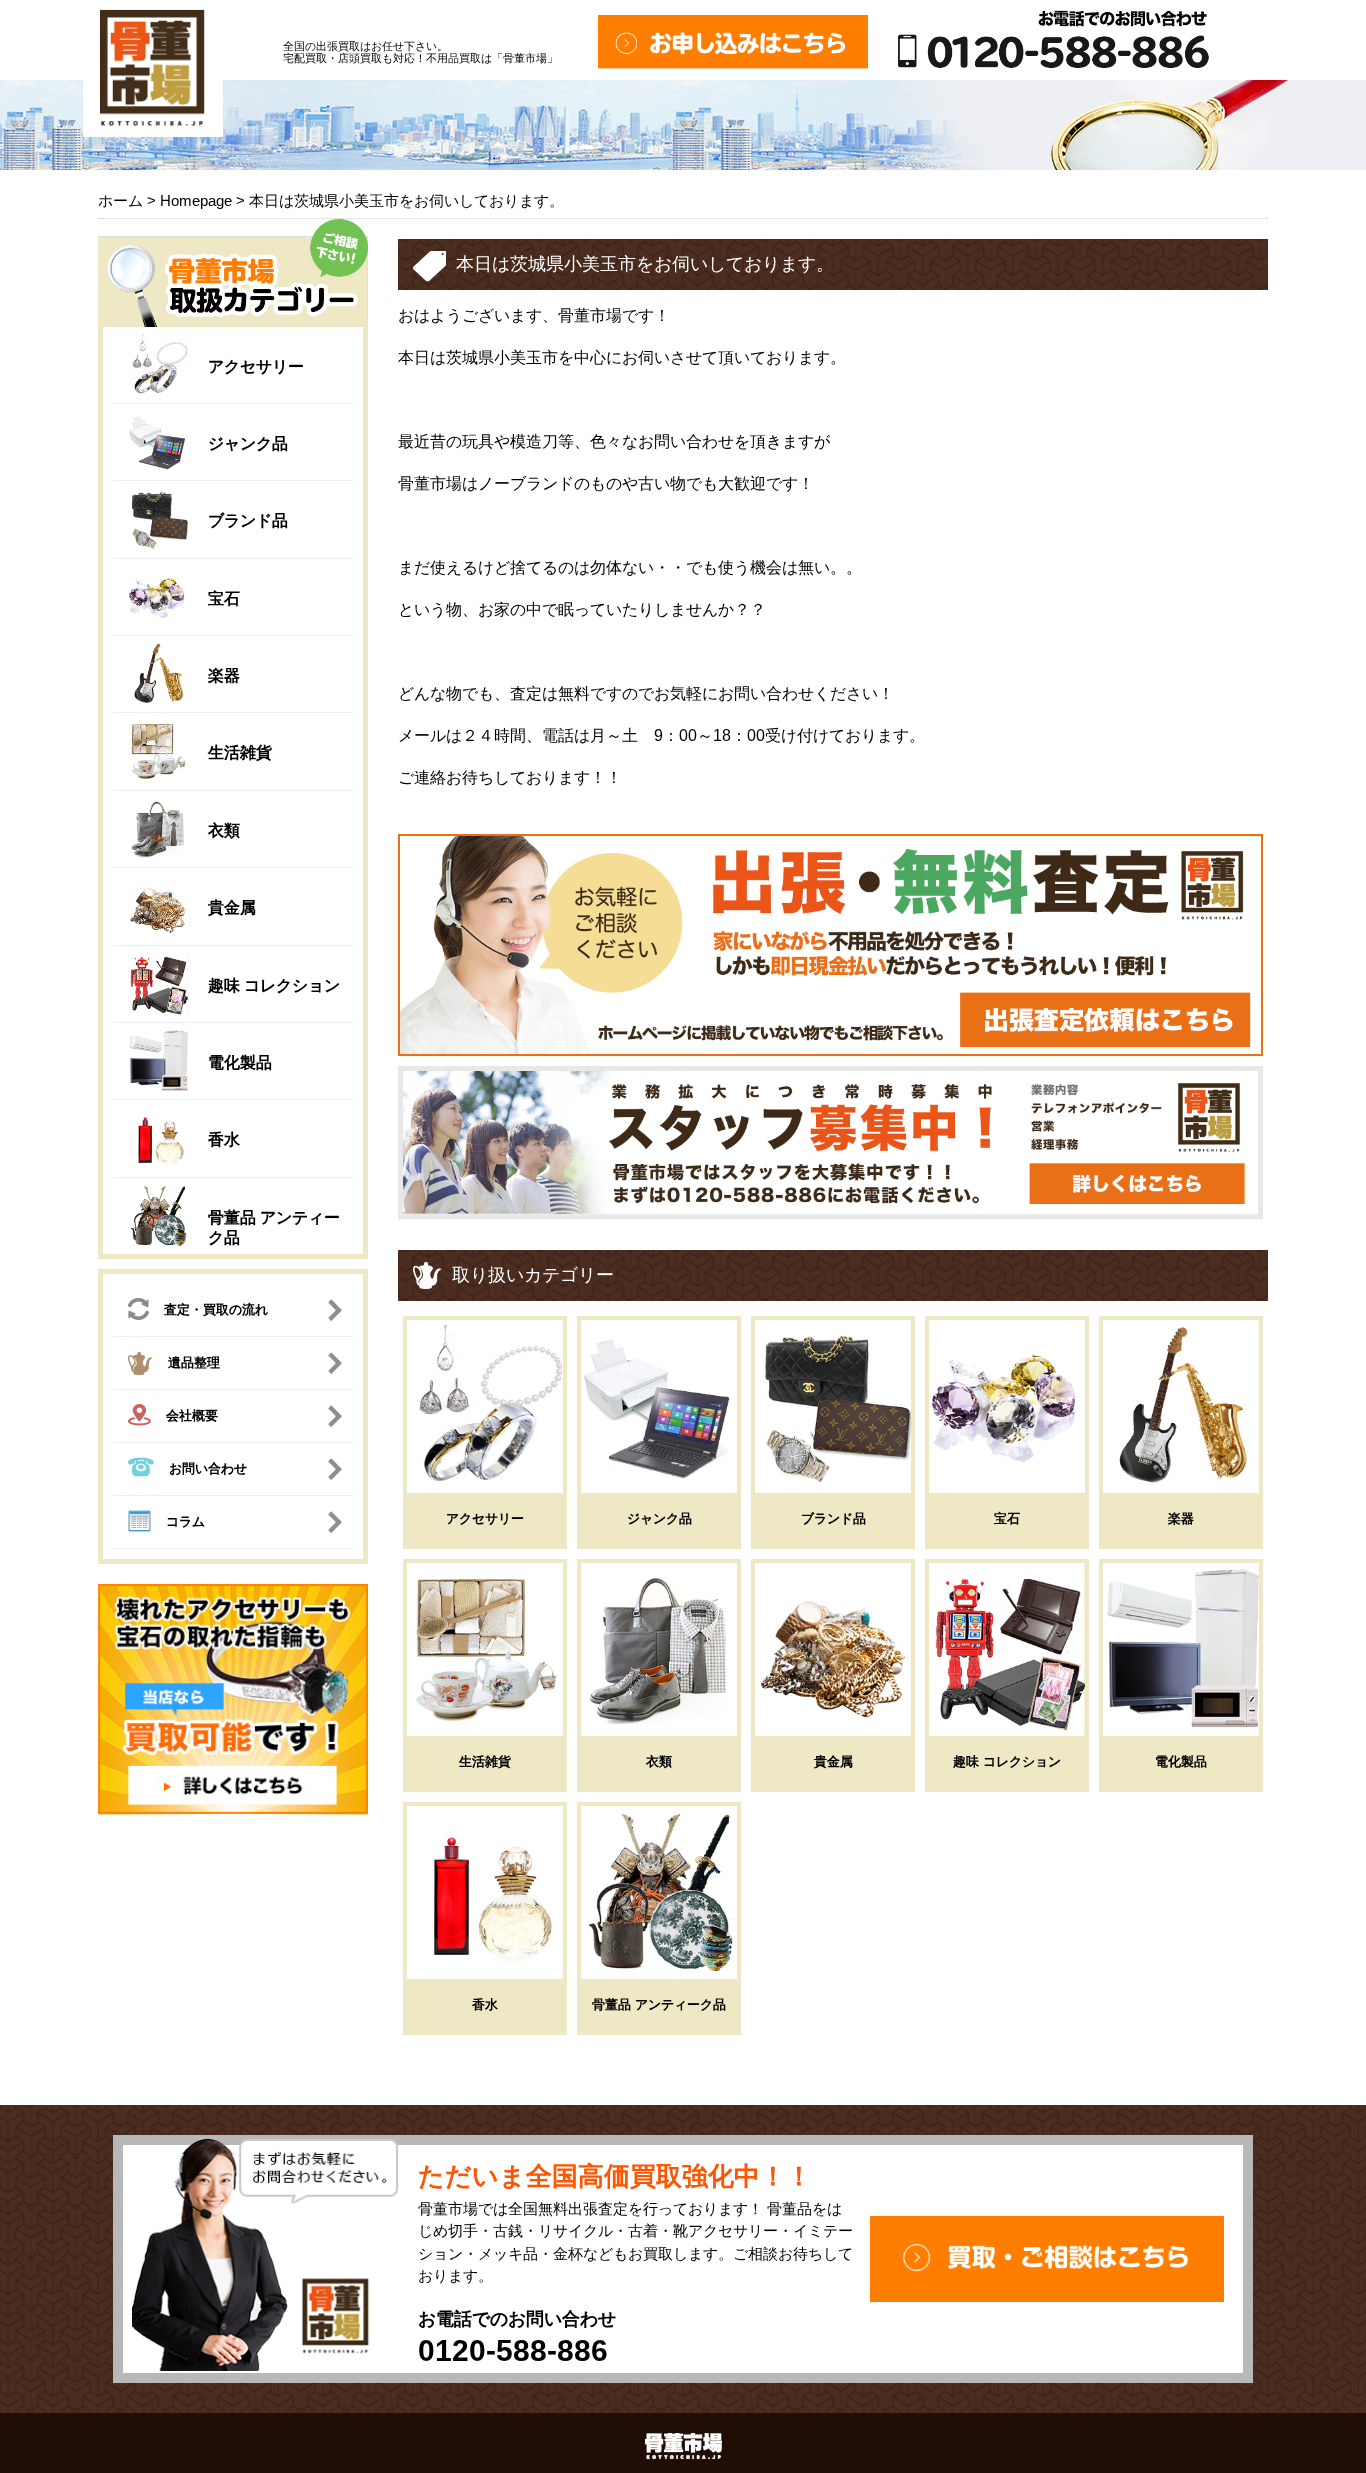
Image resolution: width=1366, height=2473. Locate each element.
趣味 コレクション (274, 985)
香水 (224, 1139)
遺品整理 (194, 1362)
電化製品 (240, 1062)
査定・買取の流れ (216, 1309)
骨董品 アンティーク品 (659, 2004)
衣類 (224, 830)
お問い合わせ (208, 1468)
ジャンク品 (248, 443)
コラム (185, 1521)
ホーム (120, 200)
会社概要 (192, 1415)
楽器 (224, 675)
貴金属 (232, 907)
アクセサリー (256, 366)
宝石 (224, 598)
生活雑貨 (240, 752)
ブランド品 (248, 520)
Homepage (196, 200)
